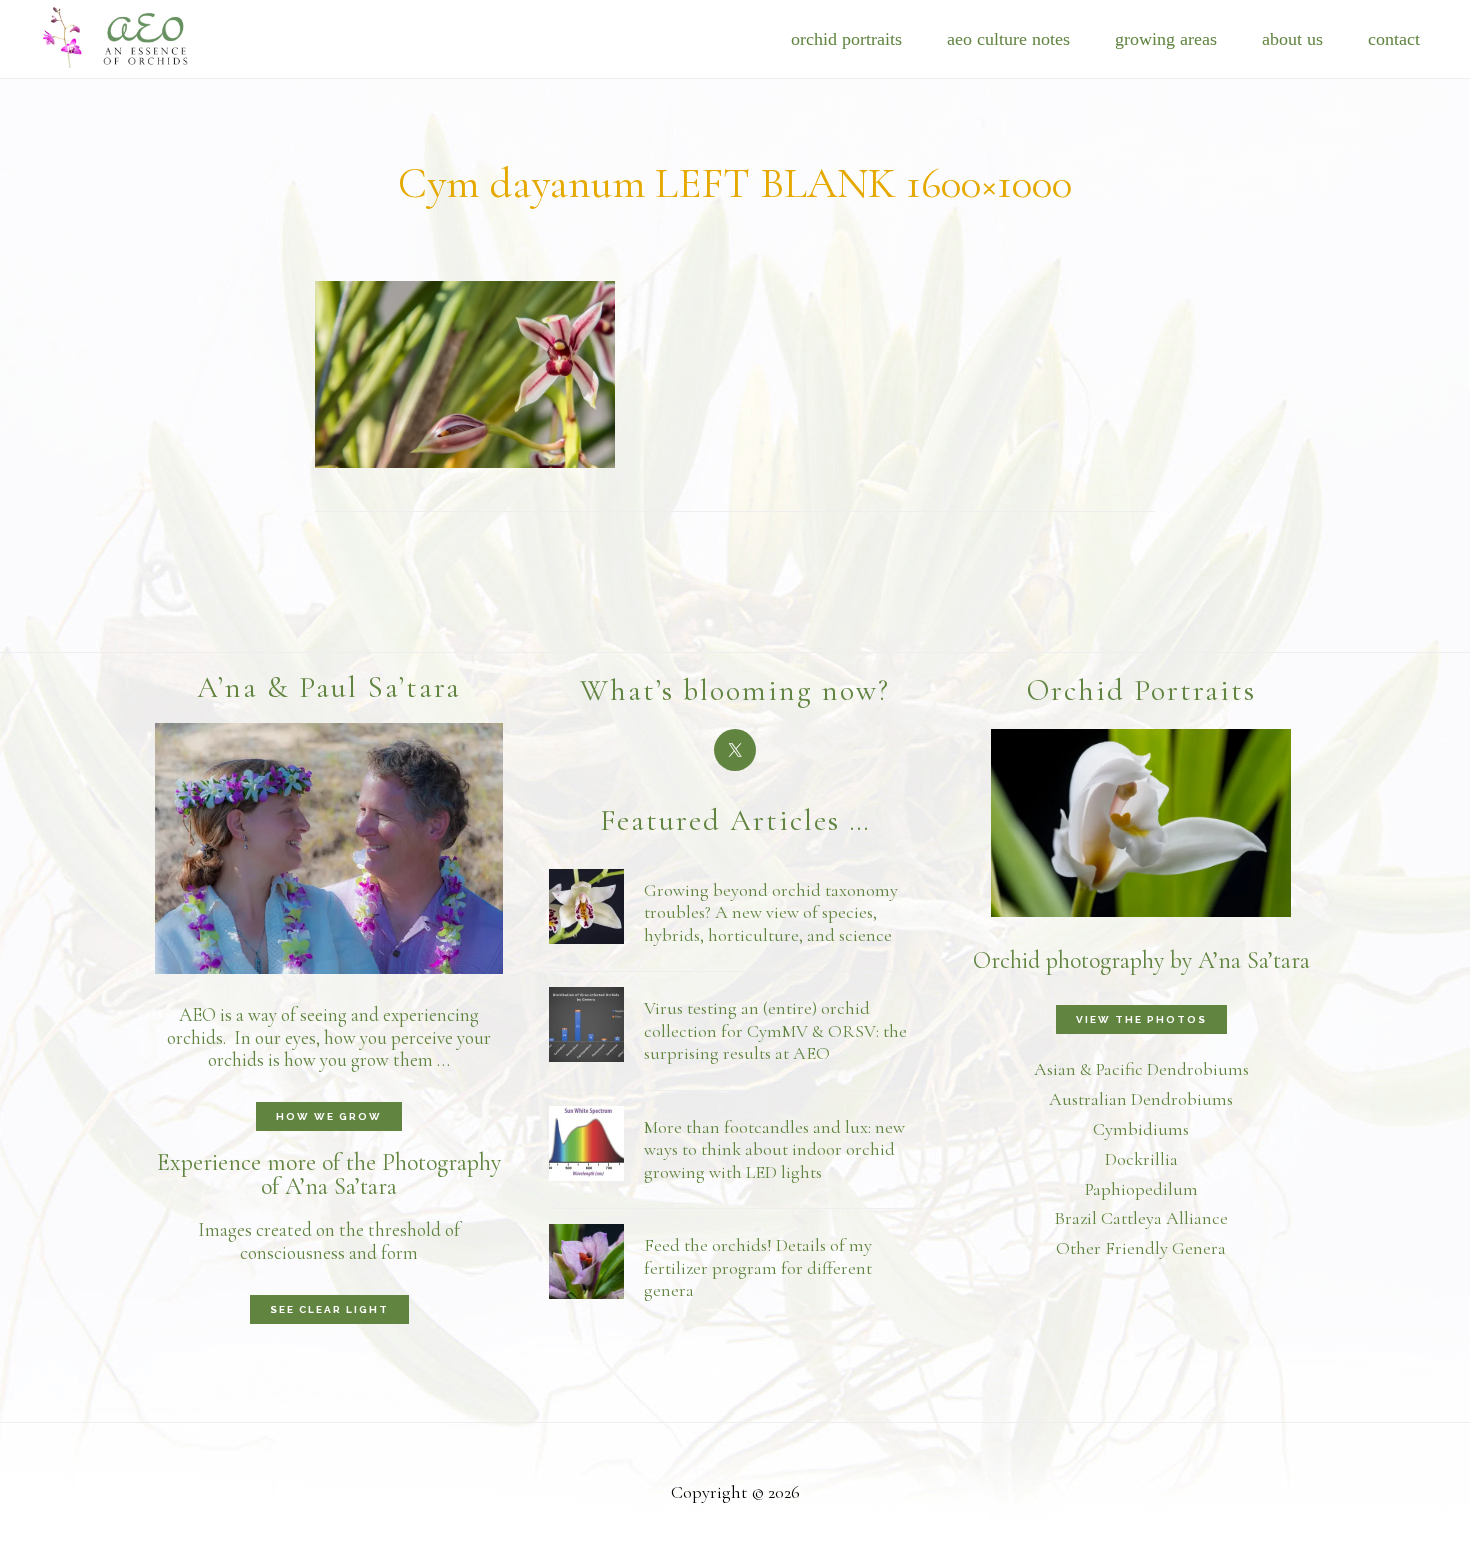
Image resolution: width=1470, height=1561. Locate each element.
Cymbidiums (1141, 1129)
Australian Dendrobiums (1141, 1099)
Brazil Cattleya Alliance (1141, 1218)
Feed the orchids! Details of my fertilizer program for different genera (758, 1267)
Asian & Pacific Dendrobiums (1141, 1069)
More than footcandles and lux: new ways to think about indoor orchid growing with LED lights (774, 1149)
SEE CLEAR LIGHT (329, 1309)
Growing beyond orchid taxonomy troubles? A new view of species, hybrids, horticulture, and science (771, 912)
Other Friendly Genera (1141, 1248)
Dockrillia (1141, 1159)
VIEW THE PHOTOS (1141, 1019)
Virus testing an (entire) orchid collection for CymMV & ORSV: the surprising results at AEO (775, 1030)
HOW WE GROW (329, 1116)
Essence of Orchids (130, 35)
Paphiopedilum (1141, 1189)
